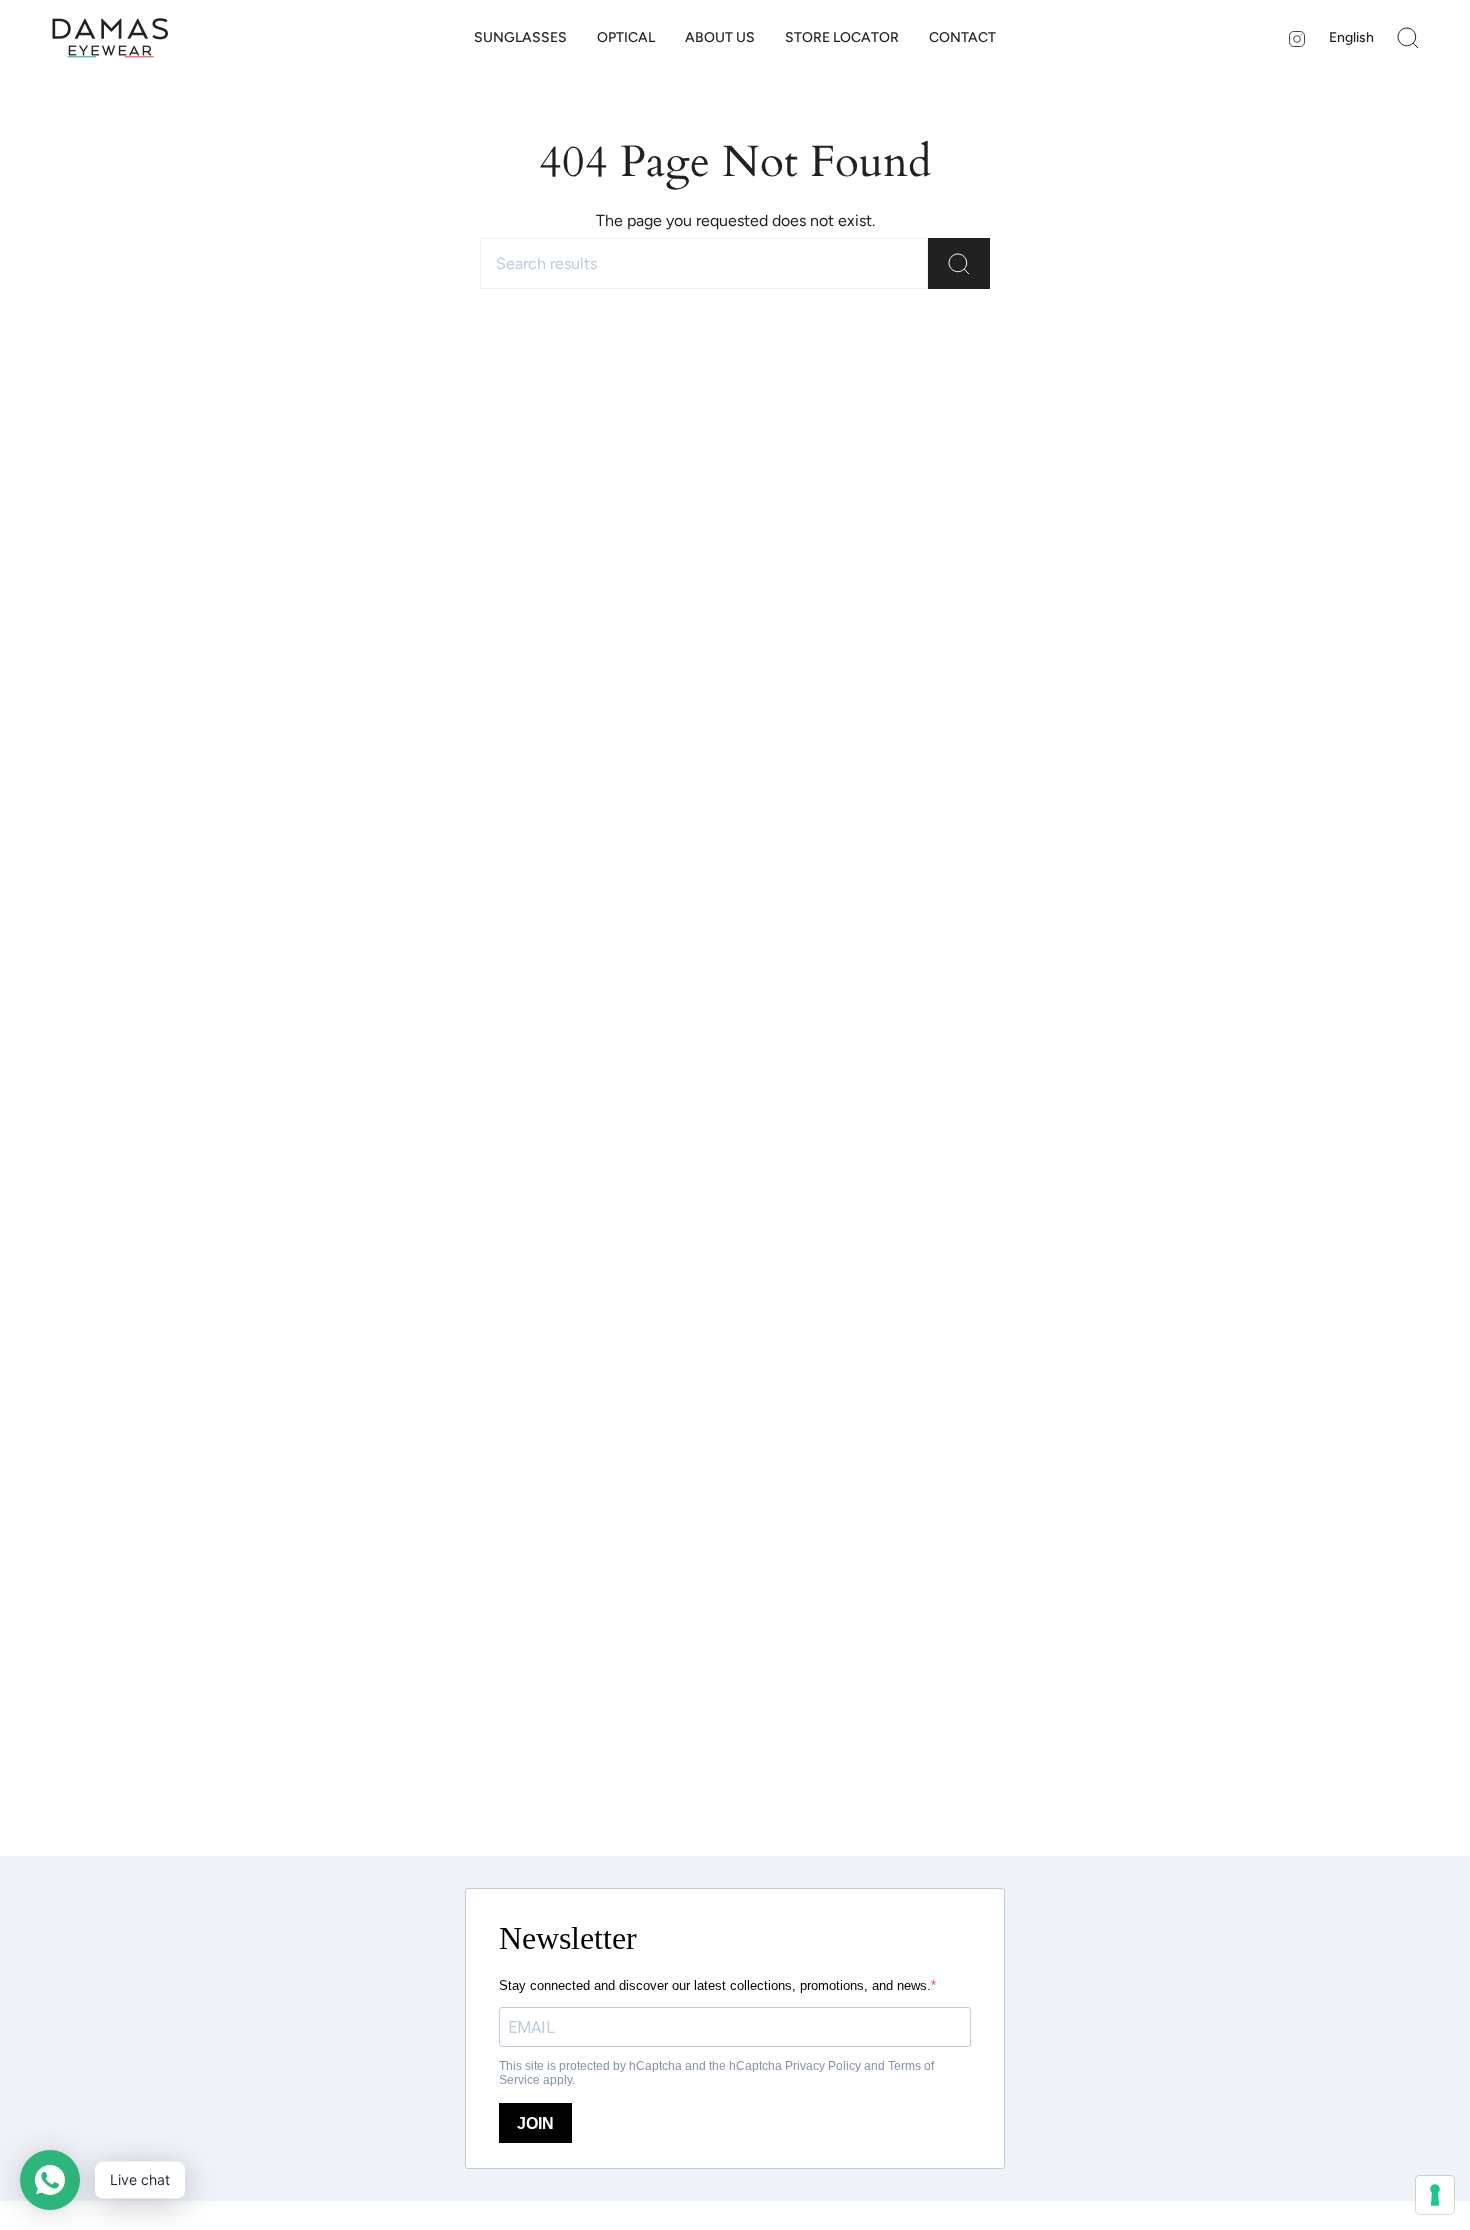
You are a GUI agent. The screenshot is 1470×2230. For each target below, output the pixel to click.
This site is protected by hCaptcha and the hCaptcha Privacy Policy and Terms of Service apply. (716, 2073)
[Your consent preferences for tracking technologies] (1435, 2195)
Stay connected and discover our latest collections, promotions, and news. (715, 1985)
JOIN (535, 2123)
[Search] (959, 263)
